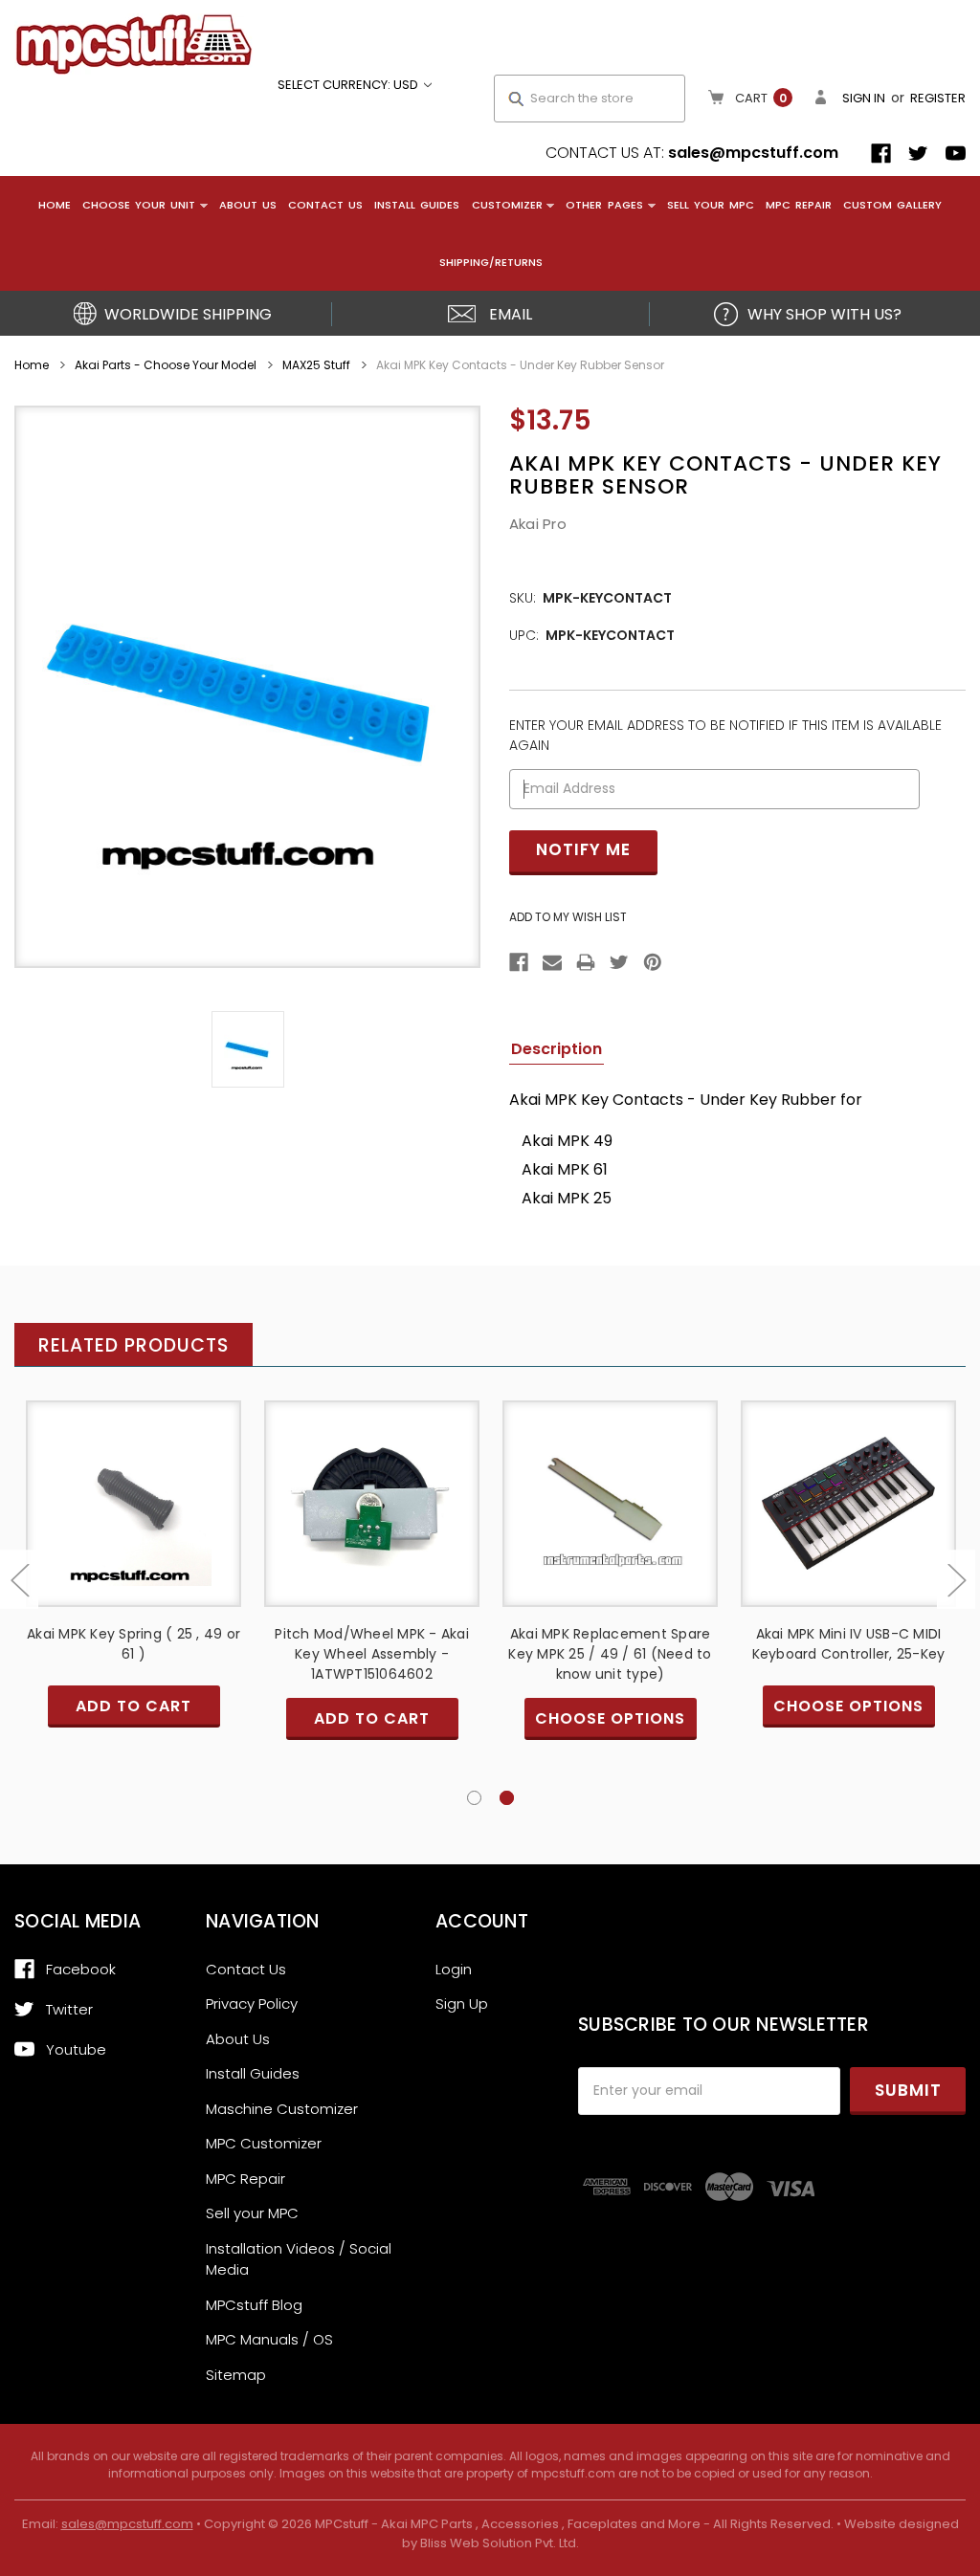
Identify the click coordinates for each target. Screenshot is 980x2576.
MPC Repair (799, 205)
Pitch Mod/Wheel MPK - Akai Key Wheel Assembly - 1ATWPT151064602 (372, 1654)
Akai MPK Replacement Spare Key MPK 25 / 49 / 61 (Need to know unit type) (610, 1654)
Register (938, 98)
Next (956, 1580)
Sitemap (236, 2375)
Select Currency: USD (349, 85)
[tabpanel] (848, 1588)
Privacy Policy (252, 2004)
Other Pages (604, 205)
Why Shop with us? (824, 314)
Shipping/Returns (491, 262)
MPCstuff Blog (254, 2305)
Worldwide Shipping (188, 314)
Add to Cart (134, 1519)
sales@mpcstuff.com (753, 153)
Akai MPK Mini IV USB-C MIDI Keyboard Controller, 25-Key (849, 1644)
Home (55, 205)
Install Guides (417, 205)
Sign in (864, 98)
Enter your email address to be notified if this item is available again (725, 735)
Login (454, 1969)
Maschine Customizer (282, 2109)
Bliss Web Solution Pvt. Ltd (498, 2543)
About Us (248, 205)
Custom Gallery (892, 205)
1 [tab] (474, 1798)
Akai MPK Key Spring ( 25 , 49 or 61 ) (134, 1644)
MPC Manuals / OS (269, 2339)
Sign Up (462, 2004)
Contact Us (325, 205)
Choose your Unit (139, 205)
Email (511, 314)
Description (557, 1049)
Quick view (134, 1486)
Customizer (507, 205)
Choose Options (611, 1519)
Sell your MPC (711, 205)
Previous (19, 1580)
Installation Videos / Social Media (299, 2259)
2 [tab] (507, 1798)
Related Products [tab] (134, 1345)
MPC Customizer (264, 2143)
